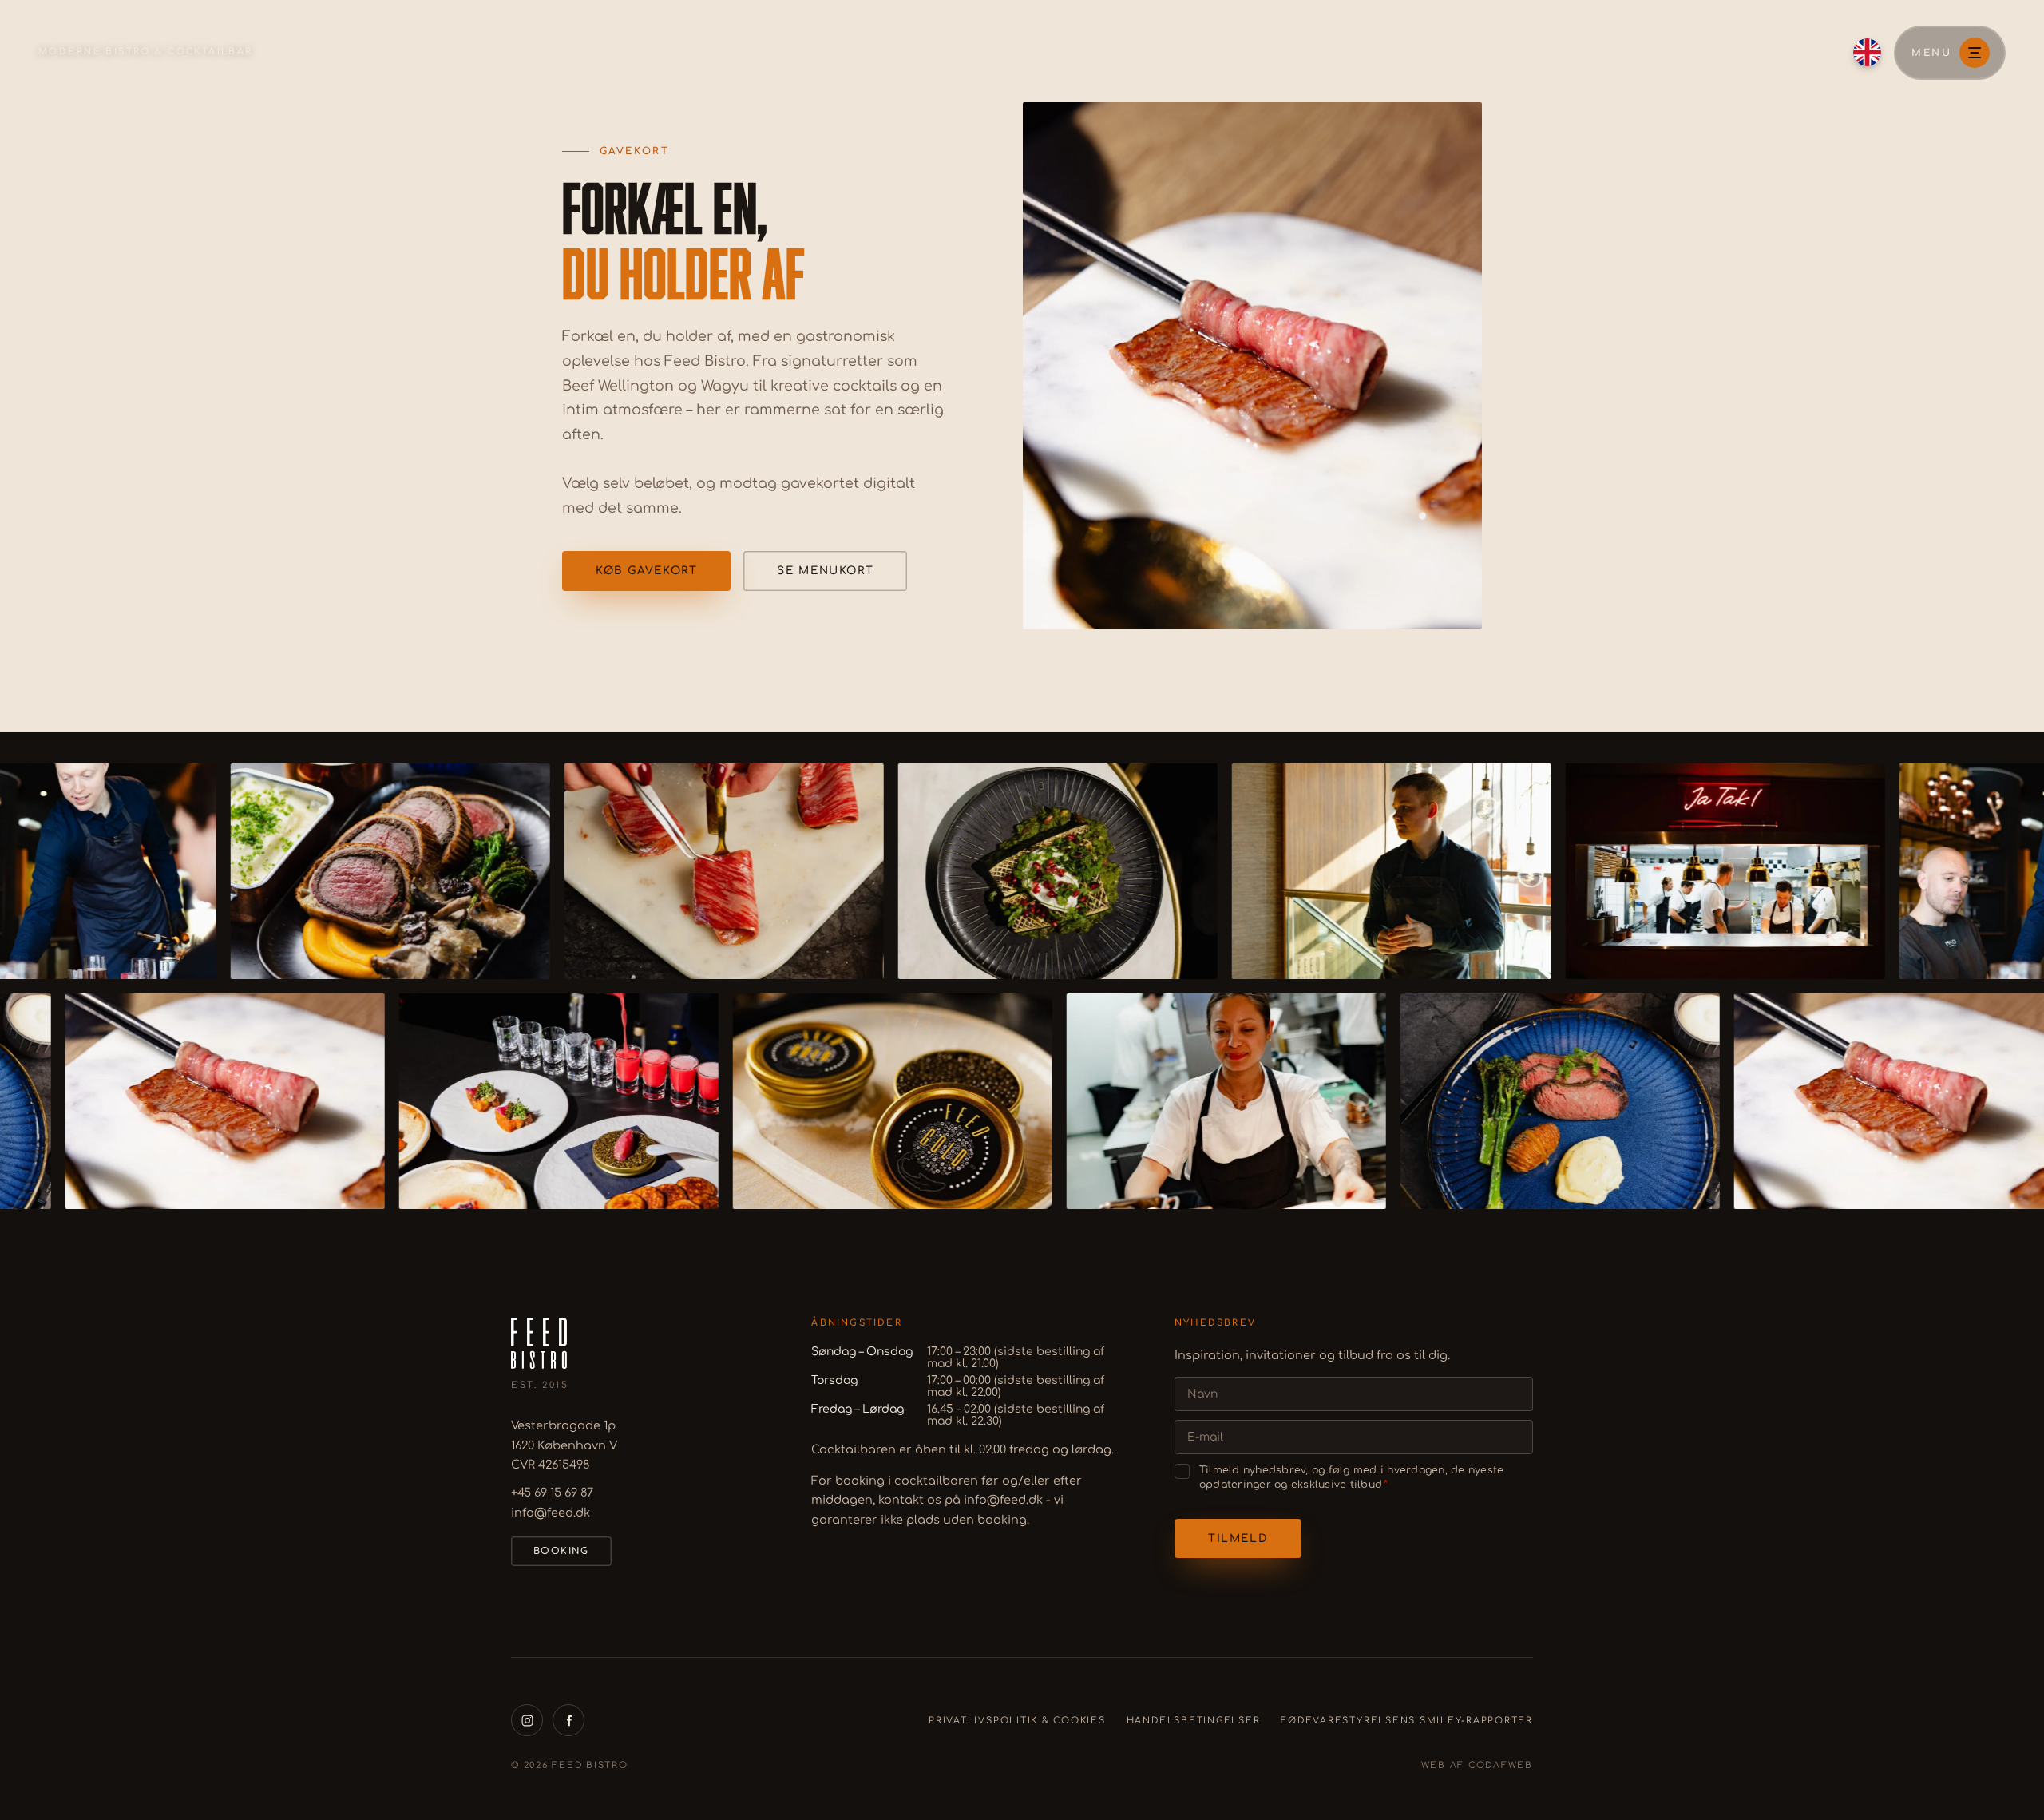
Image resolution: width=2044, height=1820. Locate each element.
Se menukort (825, 571)
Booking (561, 1551)
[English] (1867, 52)
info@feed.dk (551, 1513)
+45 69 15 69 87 (552, 1493)
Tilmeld (1238, 1538)
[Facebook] (568, 1720)
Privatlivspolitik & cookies (1017, 1721)
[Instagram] (527, 1720)
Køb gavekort (646, 571)
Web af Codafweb (1477, 1765)
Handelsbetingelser (1194, 1721)
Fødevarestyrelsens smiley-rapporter (1407, 1721)
